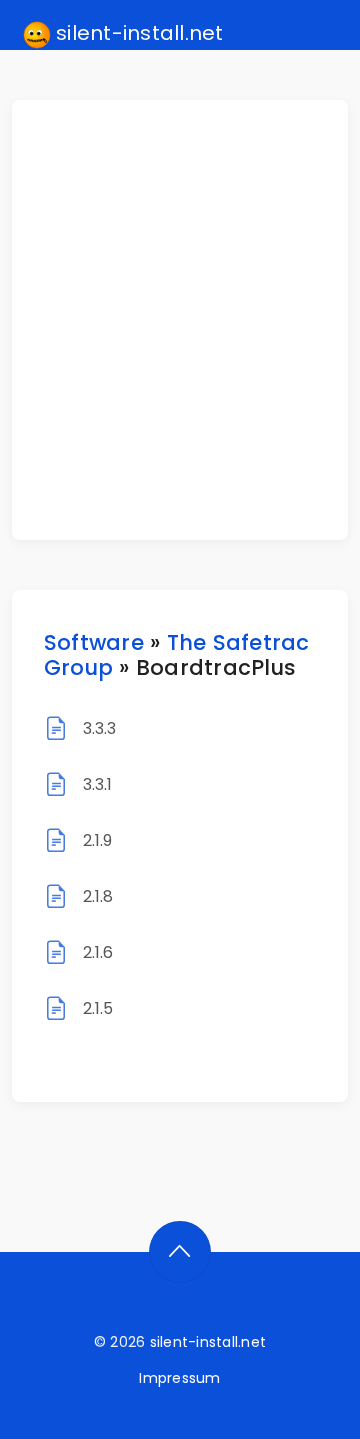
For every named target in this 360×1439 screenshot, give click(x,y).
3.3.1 (98, 784)
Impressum (179, 1378)
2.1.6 (98, 952)
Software (94, 642)
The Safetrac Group (177, 655)
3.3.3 (100, 728)
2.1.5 (98, 1008)
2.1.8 (98, 896)
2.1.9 (98, 840)
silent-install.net (137, 33)
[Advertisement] (180, 320)
